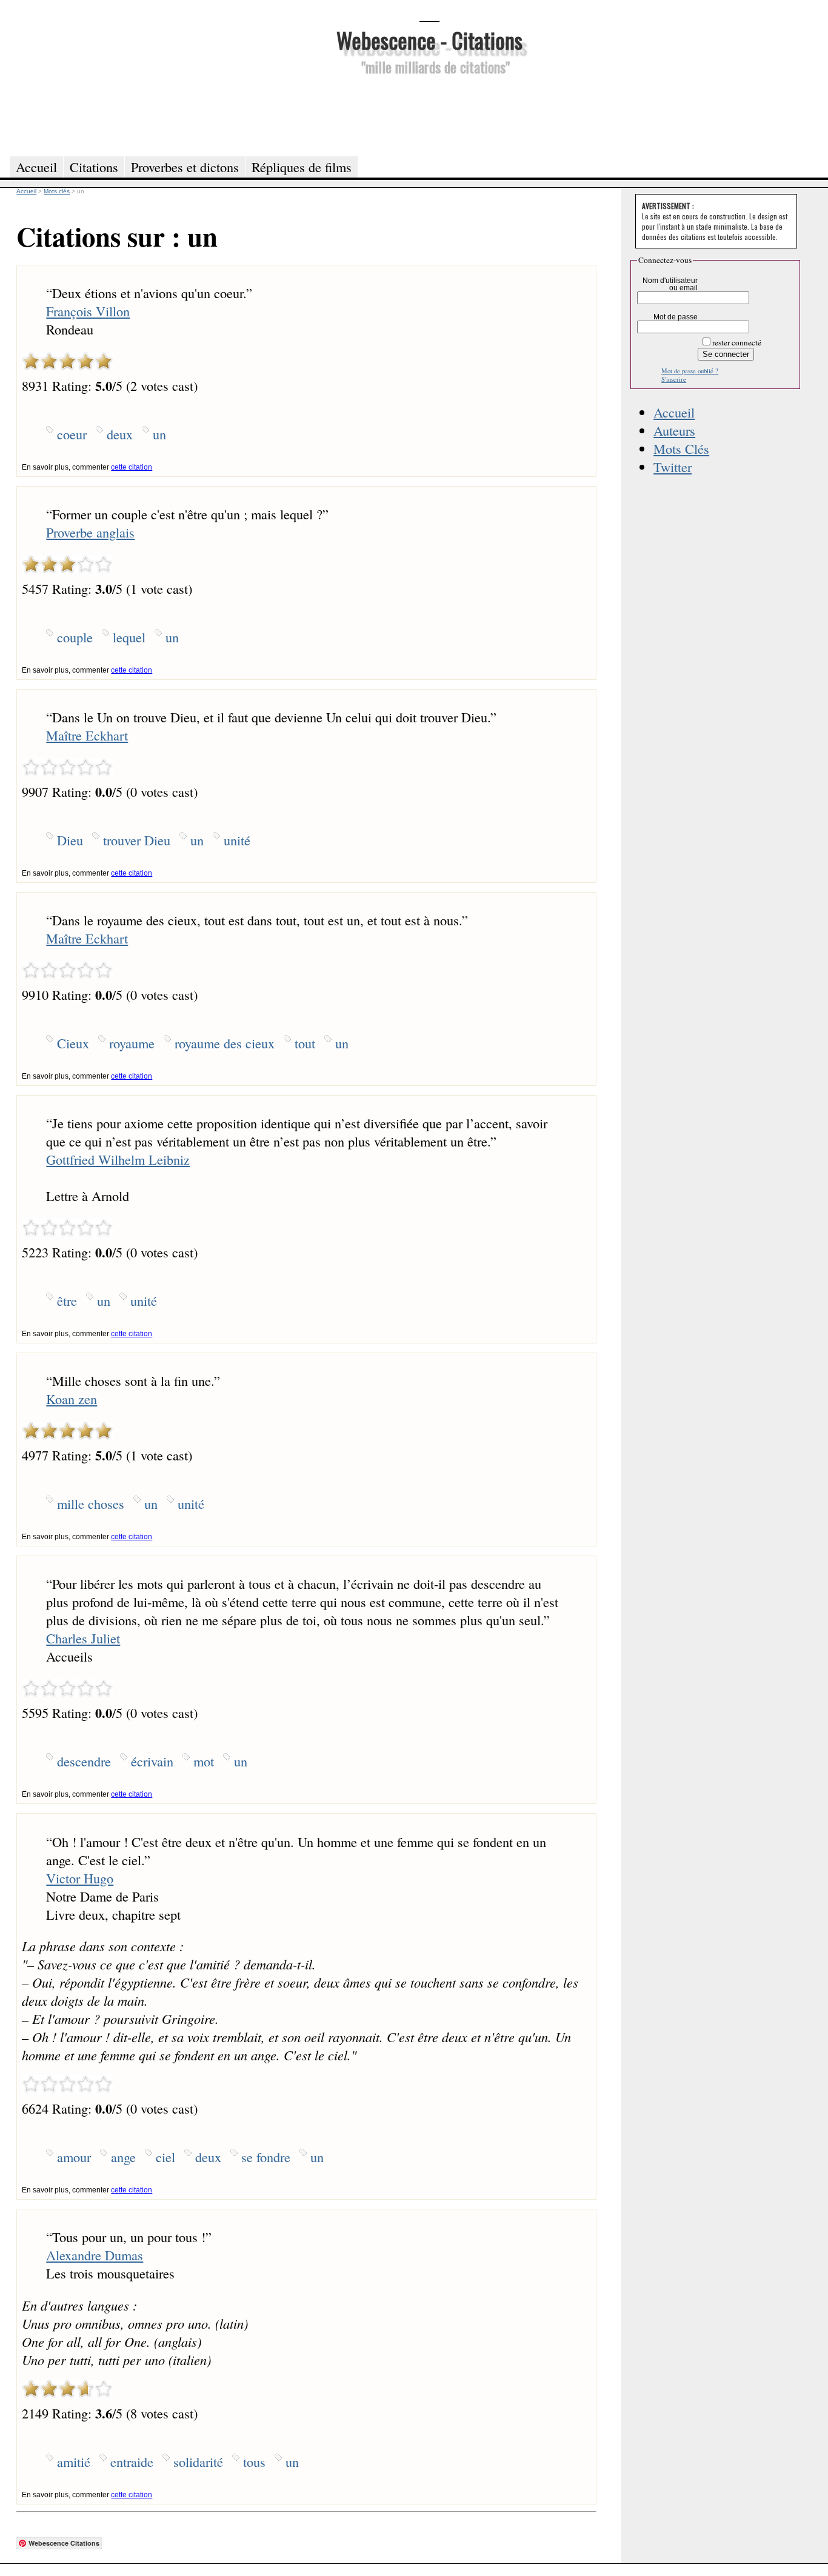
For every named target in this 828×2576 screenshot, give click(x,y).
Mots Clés (681, 448)
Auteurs (674, 430)
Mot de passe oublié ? (690, 371)
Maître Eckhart (87, 735)
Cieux (73, 1043)
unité (237, 840)
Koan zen (72, 1399)
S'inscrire (674, 379)
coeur (72, 434)
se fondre (266, 2157)
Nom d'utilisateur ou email (670, 284)
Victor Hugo (80, 1878)
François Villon (88, 311)
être (67, 1300)
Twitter (673, 467)
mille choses (91, 1503)
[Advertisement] (429, 114)
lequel (129, 637)
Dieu (70, 840)
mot (204, 1761)
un (159, 434)
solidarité (198, 2461)
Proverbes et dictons (185, 167)
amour (74, 2157)
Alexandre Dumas (95, 2255)
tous (254, 2461)
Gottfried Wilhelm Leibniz (118, 1159)
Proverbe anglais (90, 532)
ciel (165, 2157)
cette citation (132, 467)
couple (75, 637)
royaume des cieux (225, 1043)
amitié (74, 2461)
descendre (84, 1761)
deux (120, 434)
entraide (132, 2461)
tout (305, 1043)
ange (123, 2157)
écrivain (152, 1761)
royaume (132, 1043)
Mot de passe (676, 317)
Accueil (674, 412)
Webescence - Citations (429, 40)
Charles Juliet (83, 1638)
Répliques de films (302, 167)
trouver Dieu (137, 840)
